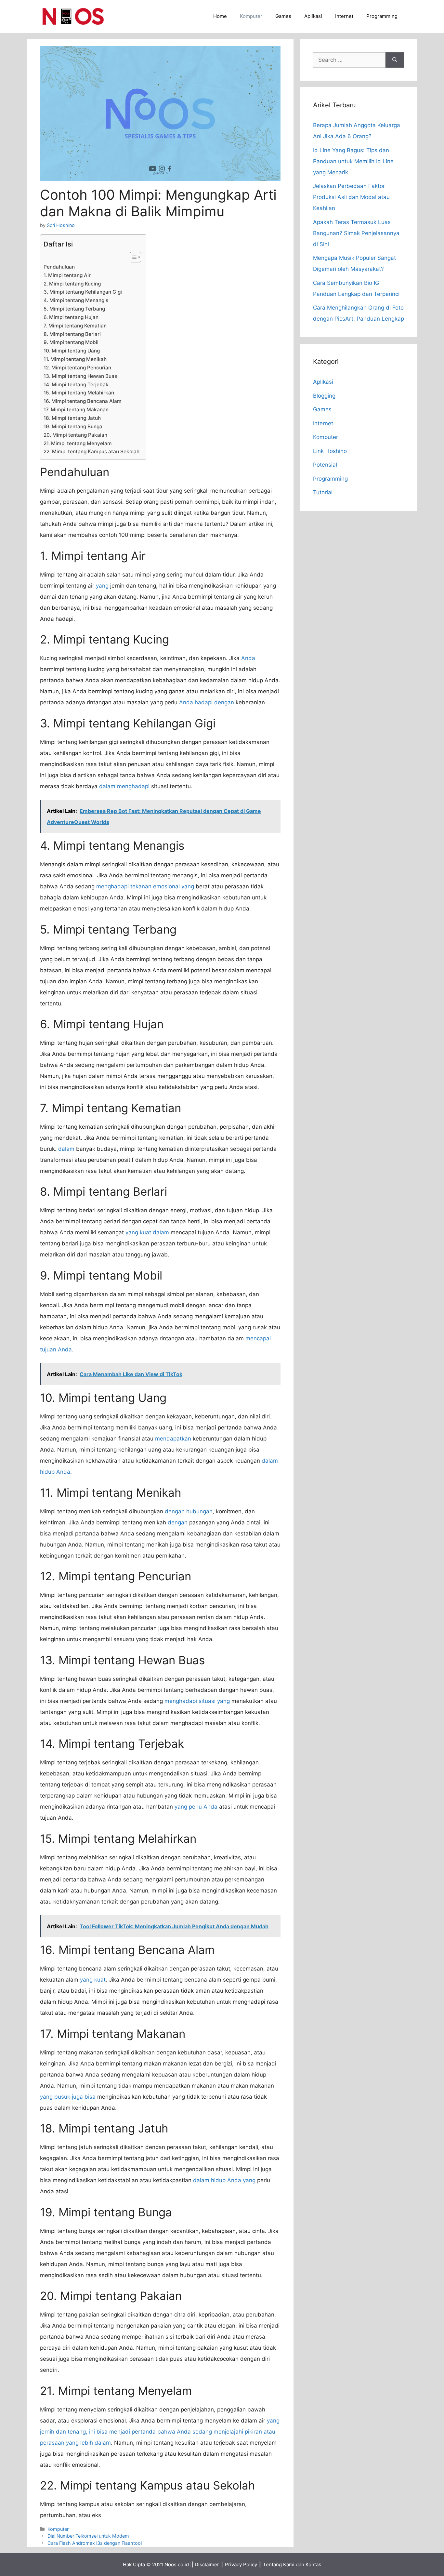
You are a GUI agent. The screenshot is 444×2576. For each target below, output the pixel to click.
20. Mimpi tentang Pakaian (75, 435)
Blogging (324, 396)
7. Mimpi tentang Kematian (75, 326)
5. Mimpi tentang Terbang (74, 309)
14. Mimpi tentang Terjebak (76, 385)
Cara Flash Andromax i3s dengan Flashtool (95, 2543)
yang (102, 586)
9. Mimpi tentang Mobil (71, 342)
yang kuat (93, 1980)
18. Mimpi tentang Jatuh (72, 418)
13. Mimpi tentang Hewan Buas (80, 376)
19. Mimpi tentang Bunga (73, 426)
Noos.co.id (177, 2564)
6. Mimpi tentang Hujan (71, 317)
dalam (66, 1149)
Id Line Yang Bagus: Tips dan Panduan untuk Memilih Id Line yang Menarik (353, 161)
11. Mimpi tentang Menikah (75, 359)
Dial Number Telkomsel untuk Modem (88, 2536)
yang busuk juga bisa (68, 2097)
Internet (344, 16)
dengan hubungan (189, 1511)
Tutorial (323, 492)
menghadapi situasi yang (197, 1701)
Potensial (325, 465)
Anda (248, 658)
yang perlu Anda (196, 1807)
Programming (382, 16)
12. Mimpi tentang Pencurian (77, 368)
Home (220, 16)
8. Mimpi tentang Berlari (72, 334)
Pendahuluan (59, 267)
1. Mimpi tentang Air (67, 275)
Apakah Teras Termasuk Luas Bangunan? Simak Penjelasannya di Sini (356, 233)
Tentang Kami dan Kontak (292, 2564)
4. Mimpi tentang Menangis (76, 300)
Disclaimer (207, 2564)
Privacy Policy (241, 2564)
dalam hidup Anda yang (224, 2180)
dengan (178, 1522)
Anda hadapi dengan (207, 702)
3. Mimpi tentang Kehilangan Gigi (83, 292)
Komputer (251, 16)
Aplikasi (313, 16)
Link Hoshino (330, 451)
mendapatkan (173, 1439)
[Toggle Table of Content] (132, 257)
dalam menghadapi (124, 786)
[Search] (395, 60)
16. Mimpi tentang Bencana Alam (83, 401)
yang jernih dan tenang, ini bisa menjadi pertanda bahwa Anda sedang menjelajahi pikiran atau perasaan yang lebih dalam (160, 2432)
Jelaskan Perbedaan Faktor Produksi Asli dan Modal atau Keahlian (351, 197)
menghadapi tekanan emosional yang (145, 886)
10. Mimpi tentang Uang (72, 351)
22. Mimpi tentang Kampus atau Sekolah (91, 451)
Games (283, 16)
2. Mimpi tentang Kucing (72, 284)
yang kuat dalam (147, 1232)
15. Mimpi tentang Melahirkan (79, 393)
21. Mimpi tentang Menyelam (78, 443)
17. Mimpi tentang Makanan (76, 410)
